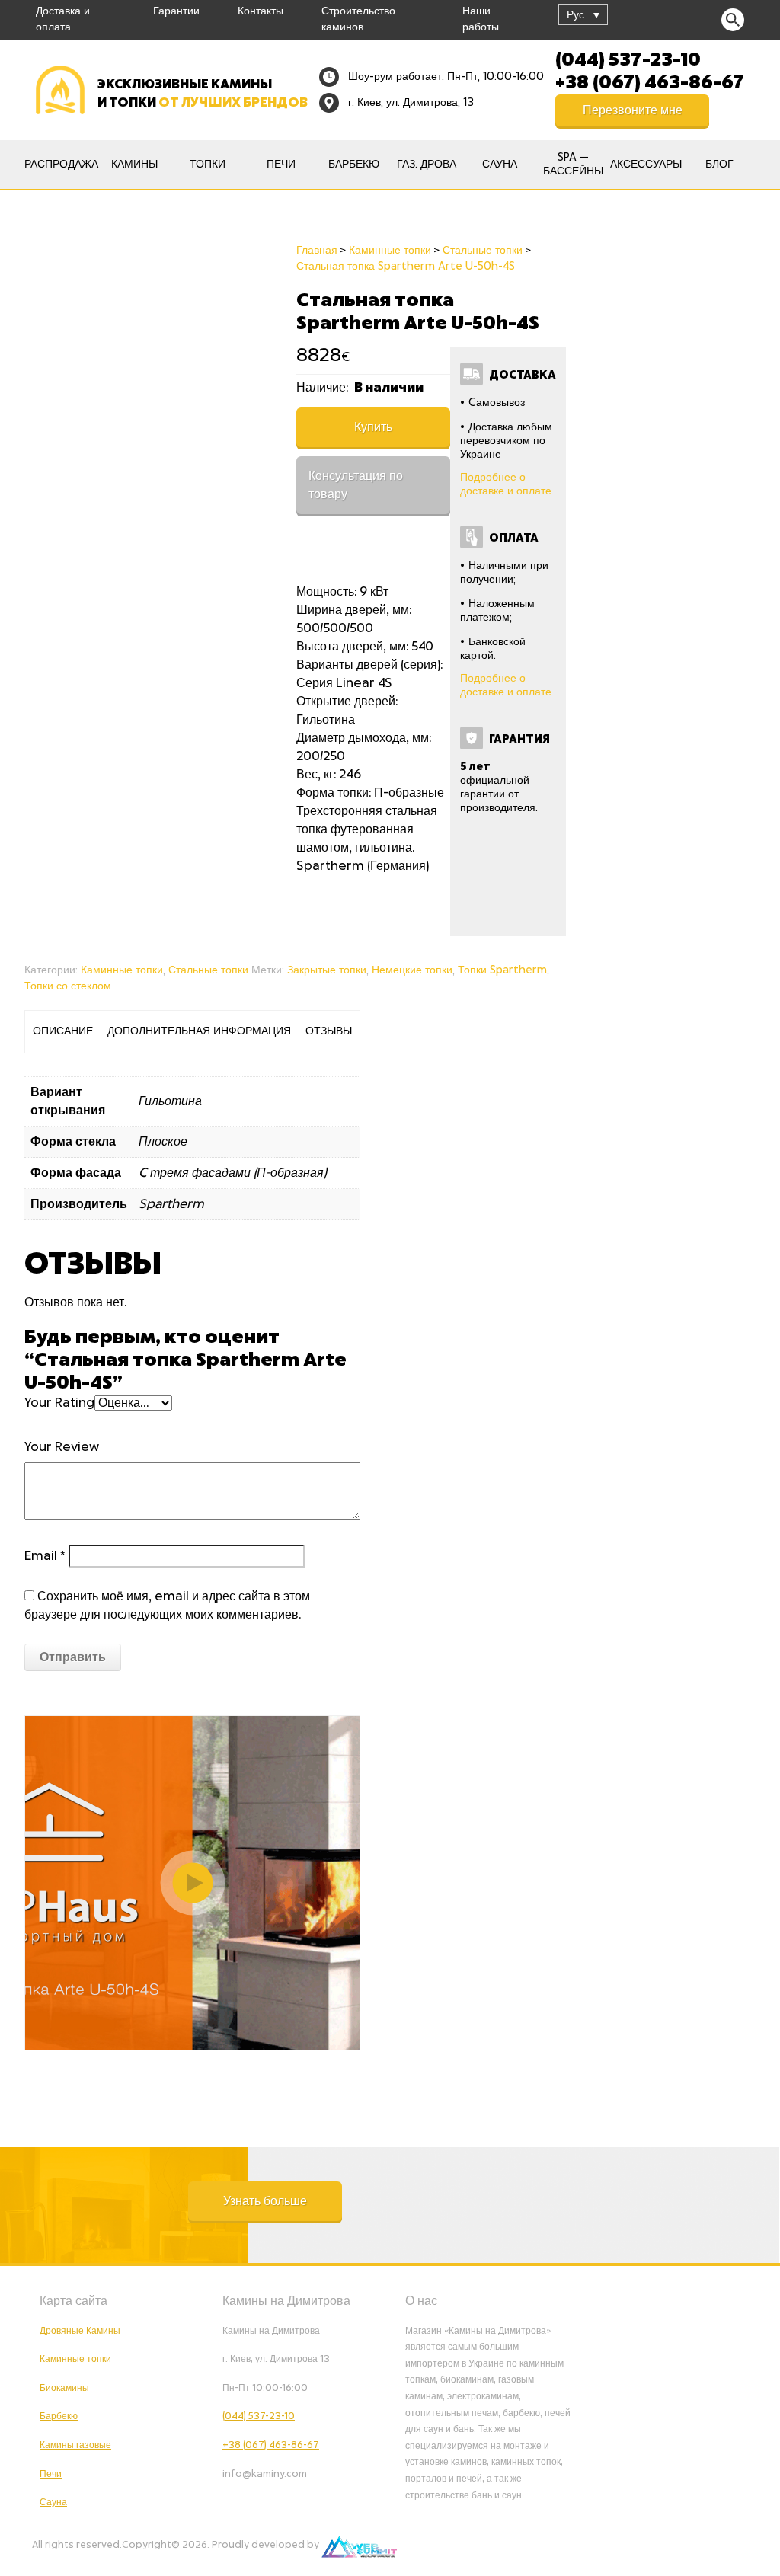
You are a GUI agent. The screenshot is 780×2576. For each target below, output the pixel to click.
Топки (208, 165)
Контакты (261, 11)
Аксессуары (646, 165)
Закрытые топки (327, 970)
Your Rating (59, 1403)
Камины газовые (75, 2445)
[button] (265, 2201)
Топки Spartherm (502, 970)
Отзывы (329, 1031)
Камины (134, 165)
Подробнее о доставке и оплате (506, 484)
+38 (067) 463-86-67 (650, 81)
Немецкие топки (412, 970)
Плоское (163, 1142)
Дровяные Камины (80, 2331)
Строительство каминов (358, 19)
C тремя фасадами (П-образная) (233, 1173)
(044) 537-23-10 (628, 58)
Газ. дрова (427, 165)
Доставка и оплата (63, 19)
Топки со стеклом (68, 986)
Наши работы (481, 19)
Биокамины (64, 2388)
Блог (719, 165)
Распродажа (61, 165)
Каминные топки (122, 970)
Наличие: (324, 388)
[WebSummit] (359, 2545)
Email (45, 1556)
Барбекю (354, 165)
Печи (281, 165)
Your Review (62, 1447)
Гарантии (176, 11)
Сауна (500, 165)
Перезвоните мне (633, 110)
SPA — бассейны (573, 165)
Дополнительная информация (199, 1031)
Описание (63, 1031)
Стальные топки (208, 970)
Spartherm (171, 1204)
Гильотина (170, 1101)
